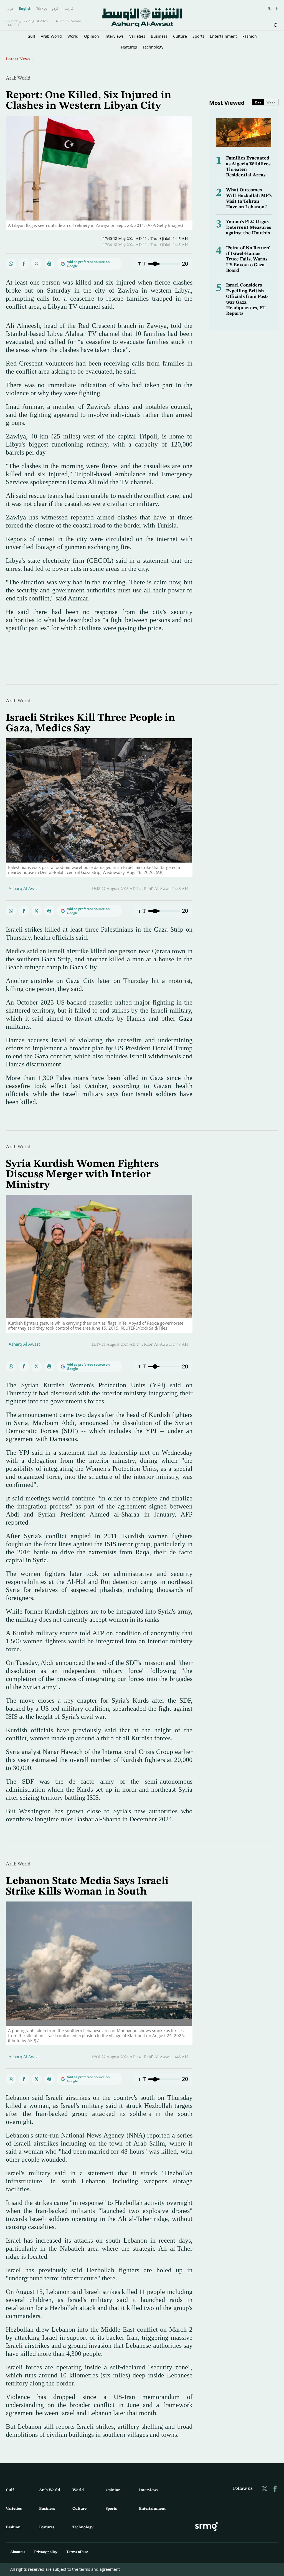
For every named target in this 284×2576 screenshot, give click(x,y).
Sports (198, 36)
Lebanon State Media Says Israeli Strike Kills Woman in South (87, 1887)
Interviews (114, 36)
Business (159, 36)
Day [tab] (258, 102)
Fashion (250, 36)
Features (129, 47)
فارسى (68, 9)
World (73, 36)
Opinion (92, 36)
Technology (153, 47)
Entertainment (223, 36)
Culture (180, 36)
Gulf (31, 36)
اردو (55, 9)
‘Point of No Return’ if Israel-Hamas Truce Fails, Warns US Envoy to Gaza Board (248, 259)
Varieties (137, 36)
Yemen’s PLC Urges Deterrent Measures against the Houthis (248, 227)
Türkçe (42, 9)
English (25, 9)
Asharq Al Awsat (24, 888)
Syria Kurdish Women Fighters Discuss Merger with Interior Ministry (82, 1175)
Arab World (51, 36)
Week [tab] (271, 102)
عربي (10, 9)
